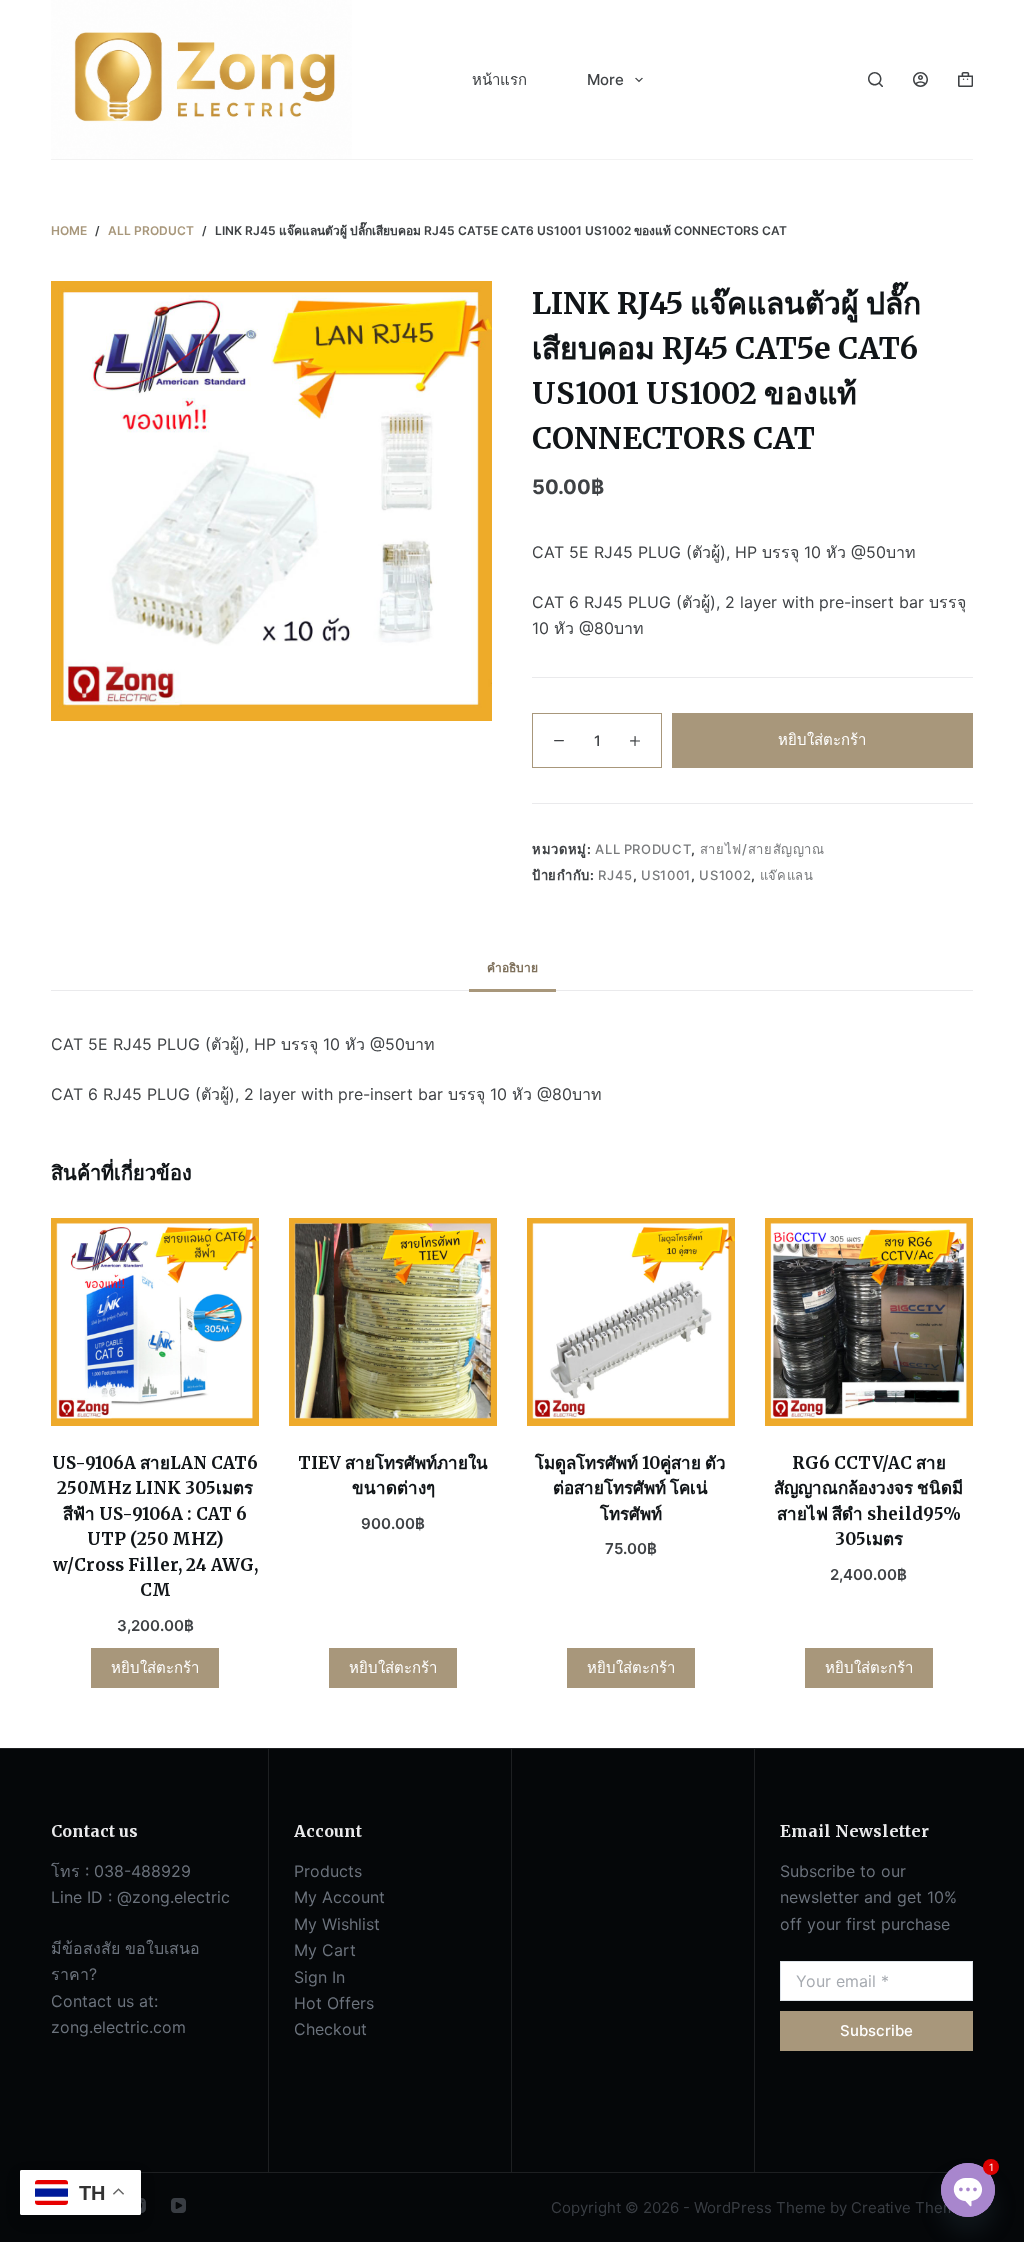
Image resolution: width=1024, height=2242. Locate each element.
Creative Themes (912, 2207)
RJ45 (615, 875)
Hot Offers (334, 2003)
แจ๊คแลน (787, 875)
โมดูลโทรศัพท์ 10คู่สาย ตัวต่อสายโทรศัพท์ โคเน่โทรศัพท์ (630, 1488)
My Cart (325, 1950)
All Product (643, 849)
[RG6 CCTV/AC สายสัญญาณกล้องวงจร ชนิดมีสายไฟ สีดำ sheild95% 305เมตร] (869, 1322)
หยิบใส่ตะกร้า (822, 739)
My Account (339, 1897)
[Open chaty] (968, 2190)
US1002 (725, 875)
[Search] (875, 79)
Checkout (330, 2029)
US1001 (666, 875)
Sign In (319, 1977)
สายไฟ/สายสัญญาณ (762, 849)
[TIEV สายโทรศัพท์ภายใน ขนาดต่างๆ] (393, 1322)
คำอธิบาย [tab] (512, 967)
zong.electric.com (118, 2027)
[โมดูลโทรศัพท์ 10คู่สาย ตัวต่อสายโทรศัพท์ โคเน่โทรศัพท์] (631, 1322)
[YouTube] (178, 2205)
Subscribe (876, 2030)
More (605, 79)
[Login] (920, 79)
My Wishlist (337, 1924)
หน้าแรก (499, 79)
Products (328, 1871)
